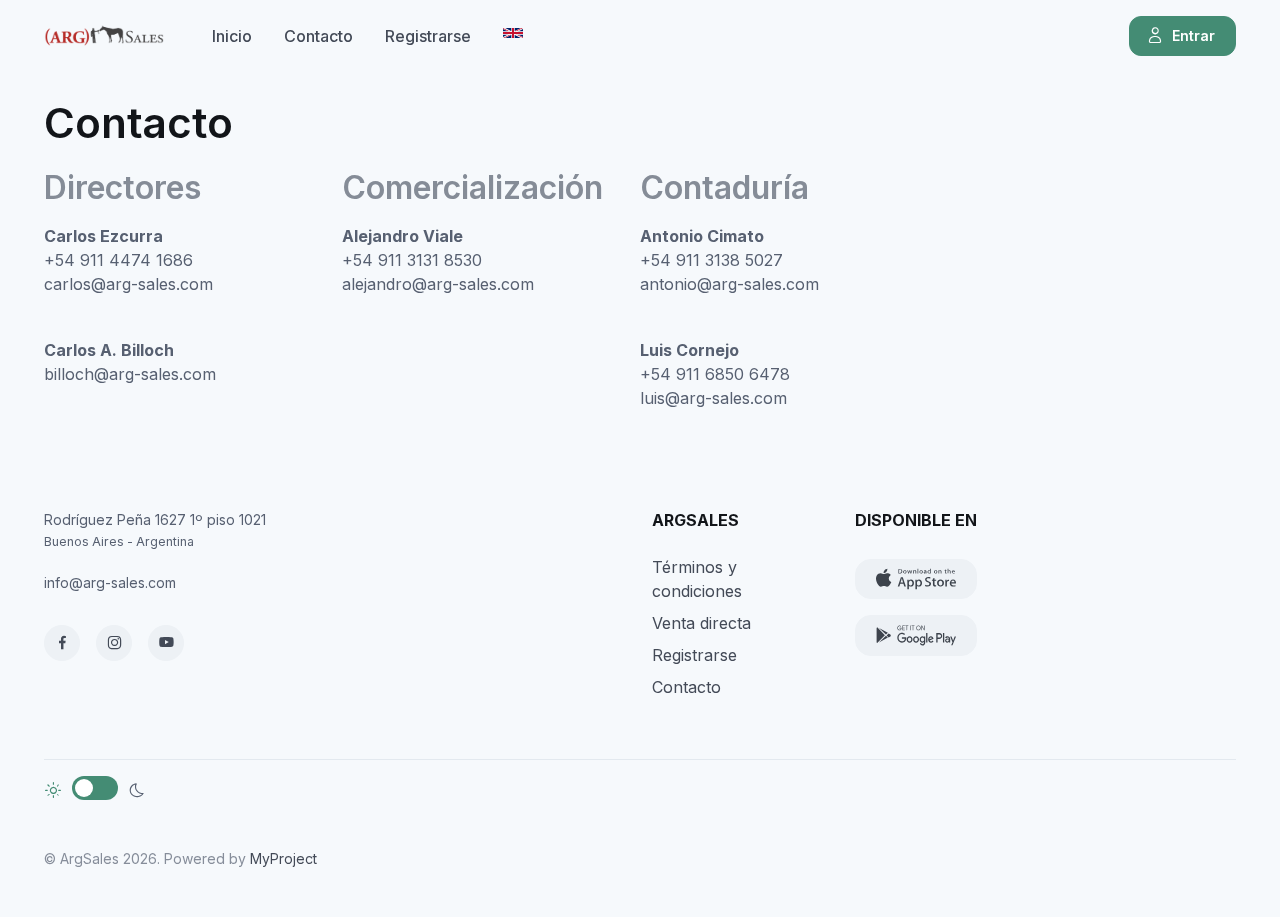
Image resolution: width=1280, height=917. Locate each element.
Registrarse (428, 36)
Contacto (318, 36)
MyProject (283, 858)
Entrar (1193, 35)
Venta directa (701, 623)
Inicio (232, 36)
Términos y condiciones (697, 579)
